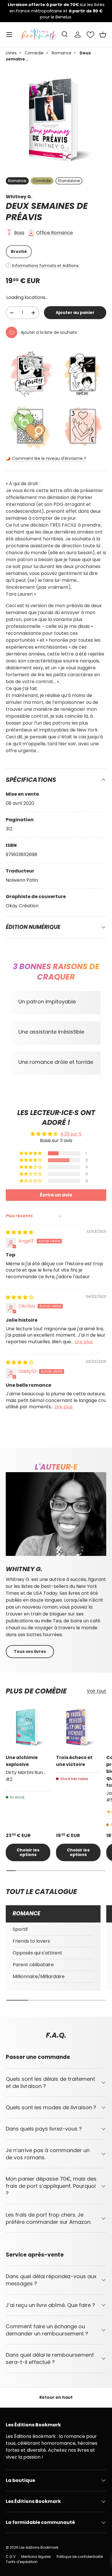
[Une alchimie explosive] (28, 1727)
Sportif (20, 1929)
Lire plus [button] (84, 1342)
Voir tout (96, 1691)
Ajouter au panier (75, 313)
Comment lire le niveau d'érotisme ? (49, 458)
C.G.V (11, 2557)
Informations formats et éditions (45, 266)
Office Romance (55, 233)
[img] (20, 1232)
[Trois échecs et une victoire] (78, 1727)
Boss (19, 233)
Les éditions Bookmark (39, 2547)
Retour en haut (56, 2397)
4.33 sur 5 (71, 1134)
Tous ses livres (30, 1651)
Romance (62, 53)
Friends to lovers (31, 1941)
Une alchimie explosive (22, 1761)
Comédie (34, 53)
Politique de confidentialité (80, 2557)
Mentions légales (36, 2557)
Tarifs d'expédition (22, 2562)
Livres (11, 53)
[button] (103, 35)
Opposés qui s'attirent (37, 1953)
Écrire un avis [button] (56, 1195)
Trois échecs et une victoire (74, 1761)
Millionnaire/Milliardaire (39, 1976)
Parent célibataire (33, 1965)
